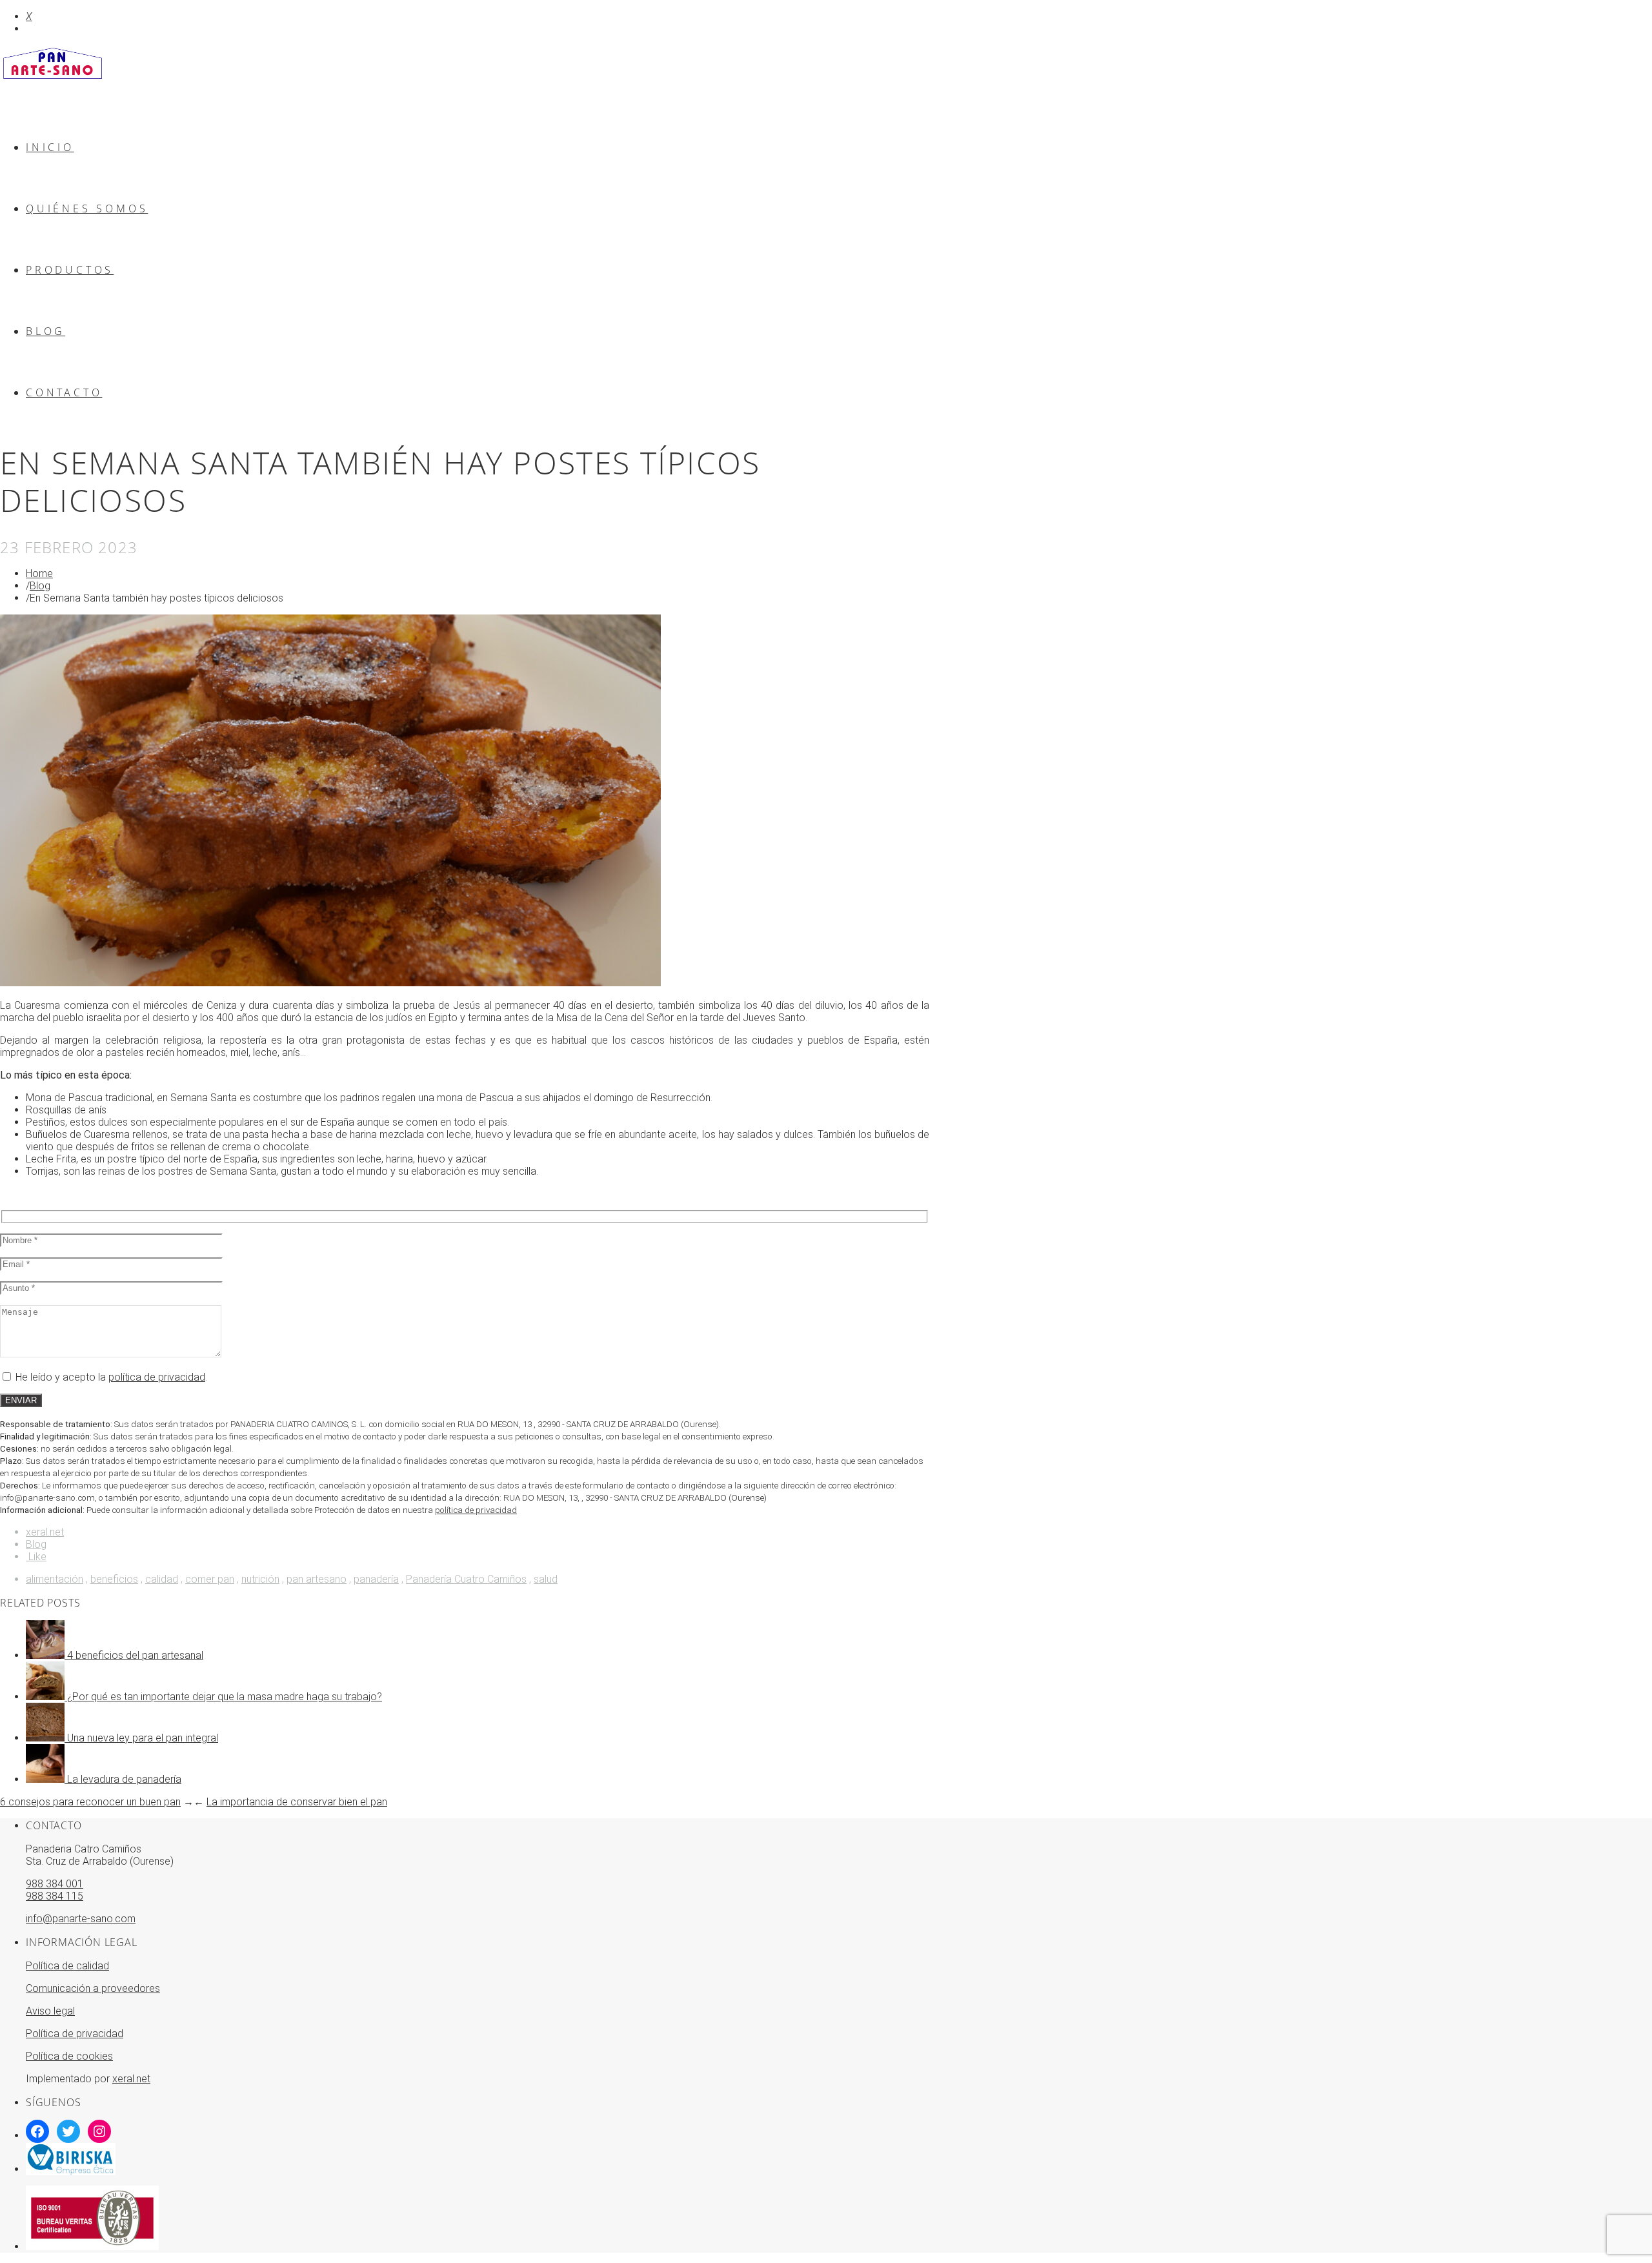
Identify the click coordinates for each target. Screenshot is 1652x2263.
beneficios (114, 1579)
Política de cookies (69, 2056)
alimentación (55, 1579)
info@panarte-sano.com (81, 1919)
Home (39, 573)
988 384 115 (55, 1896)
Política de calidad (67, 1966)
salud (546, 1579)
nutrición (260, 1579)
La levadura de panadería (124, 1779)
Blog (40, 586)
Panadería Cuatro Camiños (466, 1579)
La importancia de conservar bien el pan (297, 1802)
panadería (376, 1579)
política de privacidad (157, 1377)
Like (36, 1557)
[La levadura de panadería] (46, 1779)
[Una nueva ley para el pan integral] (46, 1738)
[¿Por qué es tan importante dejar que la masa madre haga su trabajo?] (46, 1697)
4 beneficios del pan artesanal (135, 1655)
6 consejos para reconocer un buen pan (90, 1802)
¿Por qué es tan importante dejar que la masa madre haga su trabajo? (225, 1697)
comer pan (210, 1579)
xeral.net (45, 1532)
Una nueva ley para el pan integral (143, 1738)
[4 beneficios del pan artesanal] (46, 1655)
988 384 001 (55, 1884)
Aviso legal (50, 2011)
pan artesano (317, 1579)
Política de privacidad (75, 2034)
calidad (162, 1579)
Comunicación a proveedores (93, 1988)
